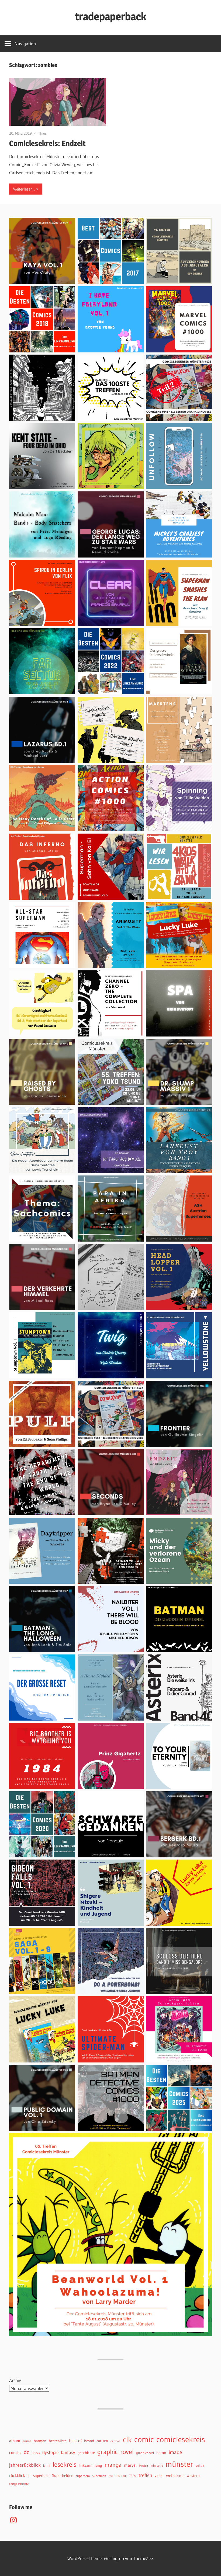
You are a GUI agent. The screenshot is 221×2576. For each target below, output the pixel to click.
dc (26, 2452)
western (193, 2476)
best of (75, 2441)
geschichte (86, 2453)
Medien (144, 2466)
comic (144, 2439)
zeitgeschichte (19, 2484)
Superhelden (63, 2476)
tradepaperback (111, 16)
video (159, 2476)
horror (161, 2453)
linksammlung (90, 2465)
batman (40, 2441)
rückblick (17, 2476)
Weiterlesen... (24, 189)
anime (27, 2441)
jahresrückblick (25, 2465)
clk (127, 2440)
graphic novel (115, 2452)
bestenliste (58, 2441)
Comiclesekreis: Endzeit (47, 143)
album (15, 2441)
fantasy (68, 2452)
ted (111, 2476)
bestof (89, 2441)
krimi (47, 2465)
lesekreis (64, 2464)
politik (200, 2465)
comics (15, 2453)
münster (179, 2464)
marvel (130, 2465)
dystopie (50, 2452)
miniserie (157, 2465)
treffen (145, 2475)
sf (29, 2475)
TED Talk (121, 2476)
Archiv (15, 2380)
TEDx (133, 2476)
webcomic (175, 2475)
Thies (42, 133)
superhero (83, 2476)
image (175, 2452)
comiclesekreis (181, 2439)
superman (99, 2476)
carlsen (102, 2441)
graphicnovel (145, 2453)
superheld (41, 2476)
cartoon (115, 2441)
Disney (36, 2453)
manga (113, 2465)
